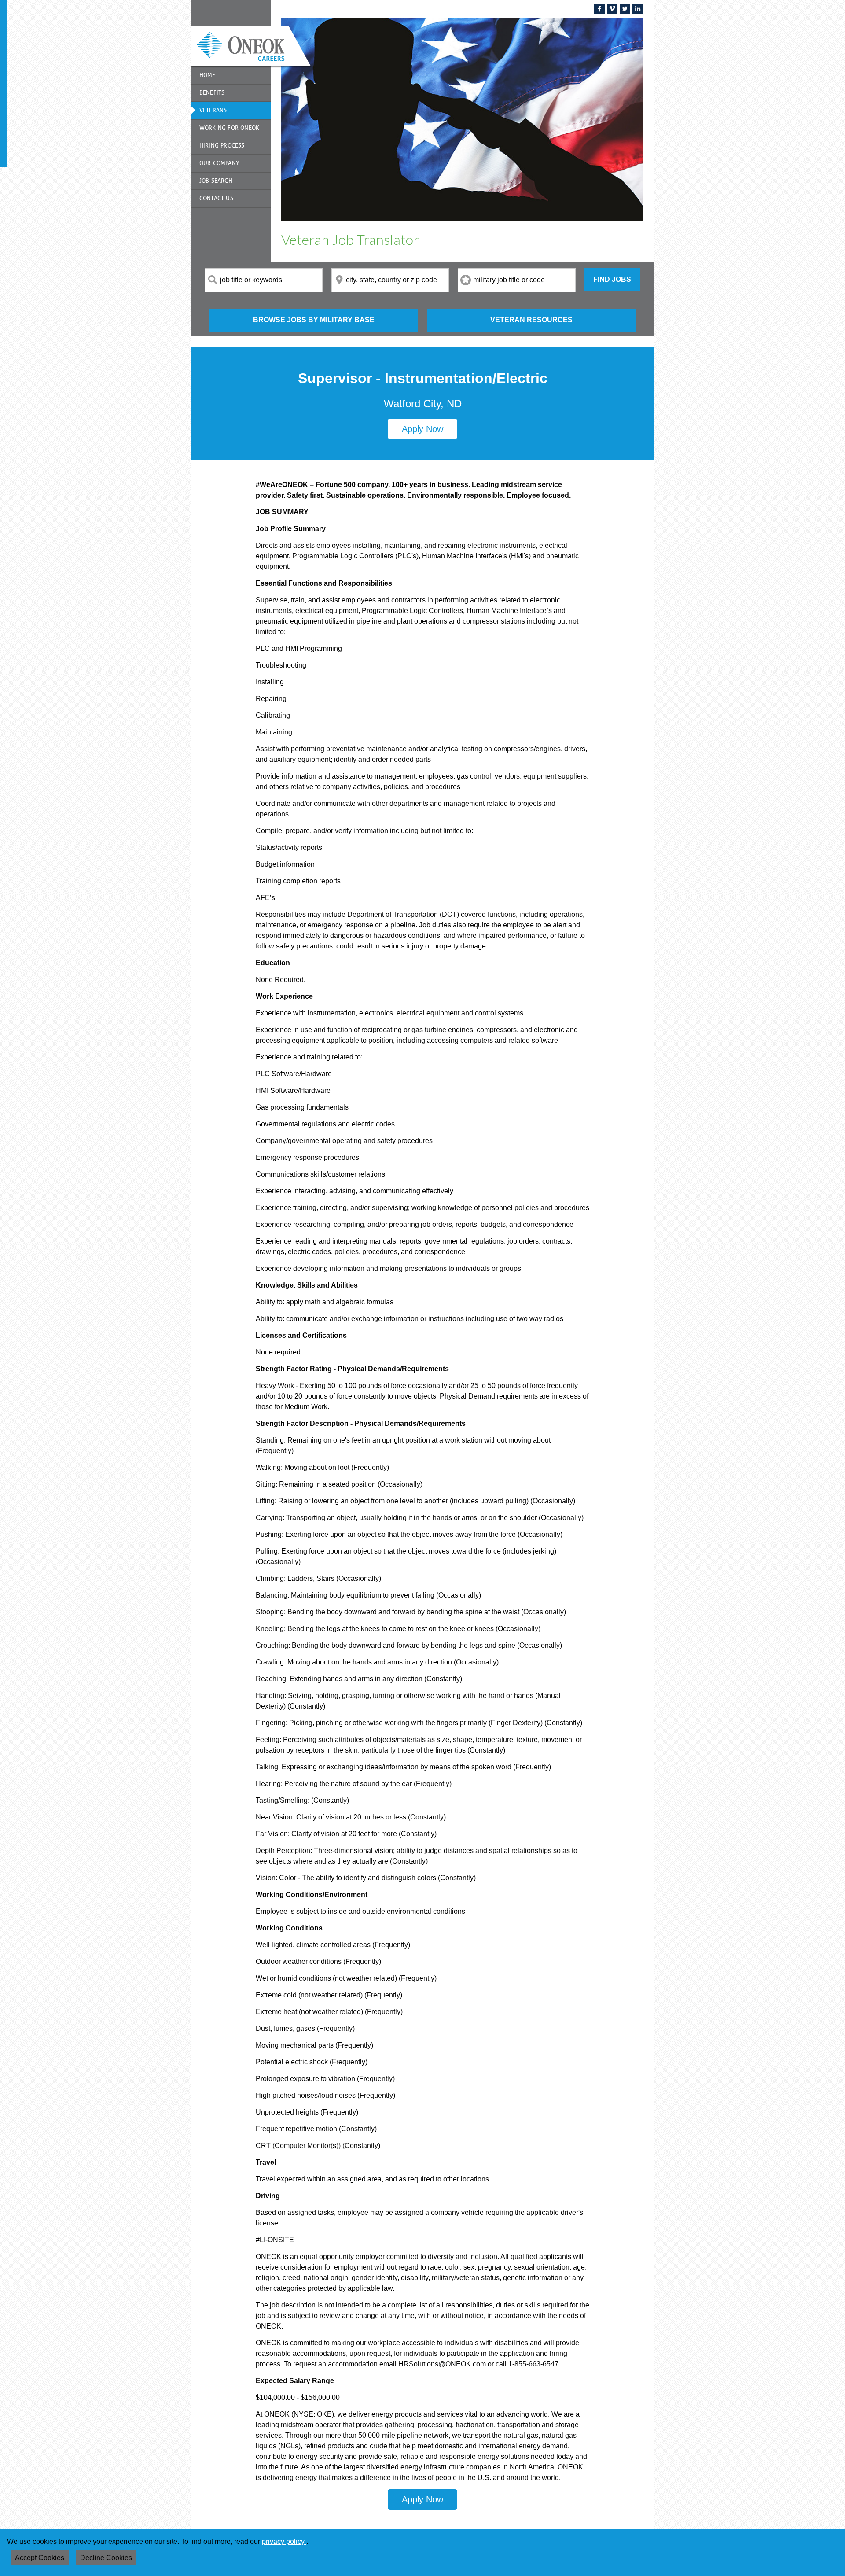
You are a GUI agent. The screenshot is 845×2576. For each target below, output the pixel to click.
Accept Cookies (40, 2558)
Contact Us (216, 198)
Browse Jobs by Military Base (314, 320)
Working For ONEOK (229, 128)
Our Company (219, 163)
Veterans (213, 110)
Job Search (216, 181)
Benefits (212, 93)
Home (208, 75)
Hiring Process (222, 146)
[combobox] (264, 280)
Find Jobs (612, 279)
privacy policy (284, 2541)
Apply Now (422, 429)
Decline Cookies (106, 2558)
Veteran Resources (531, 320)
